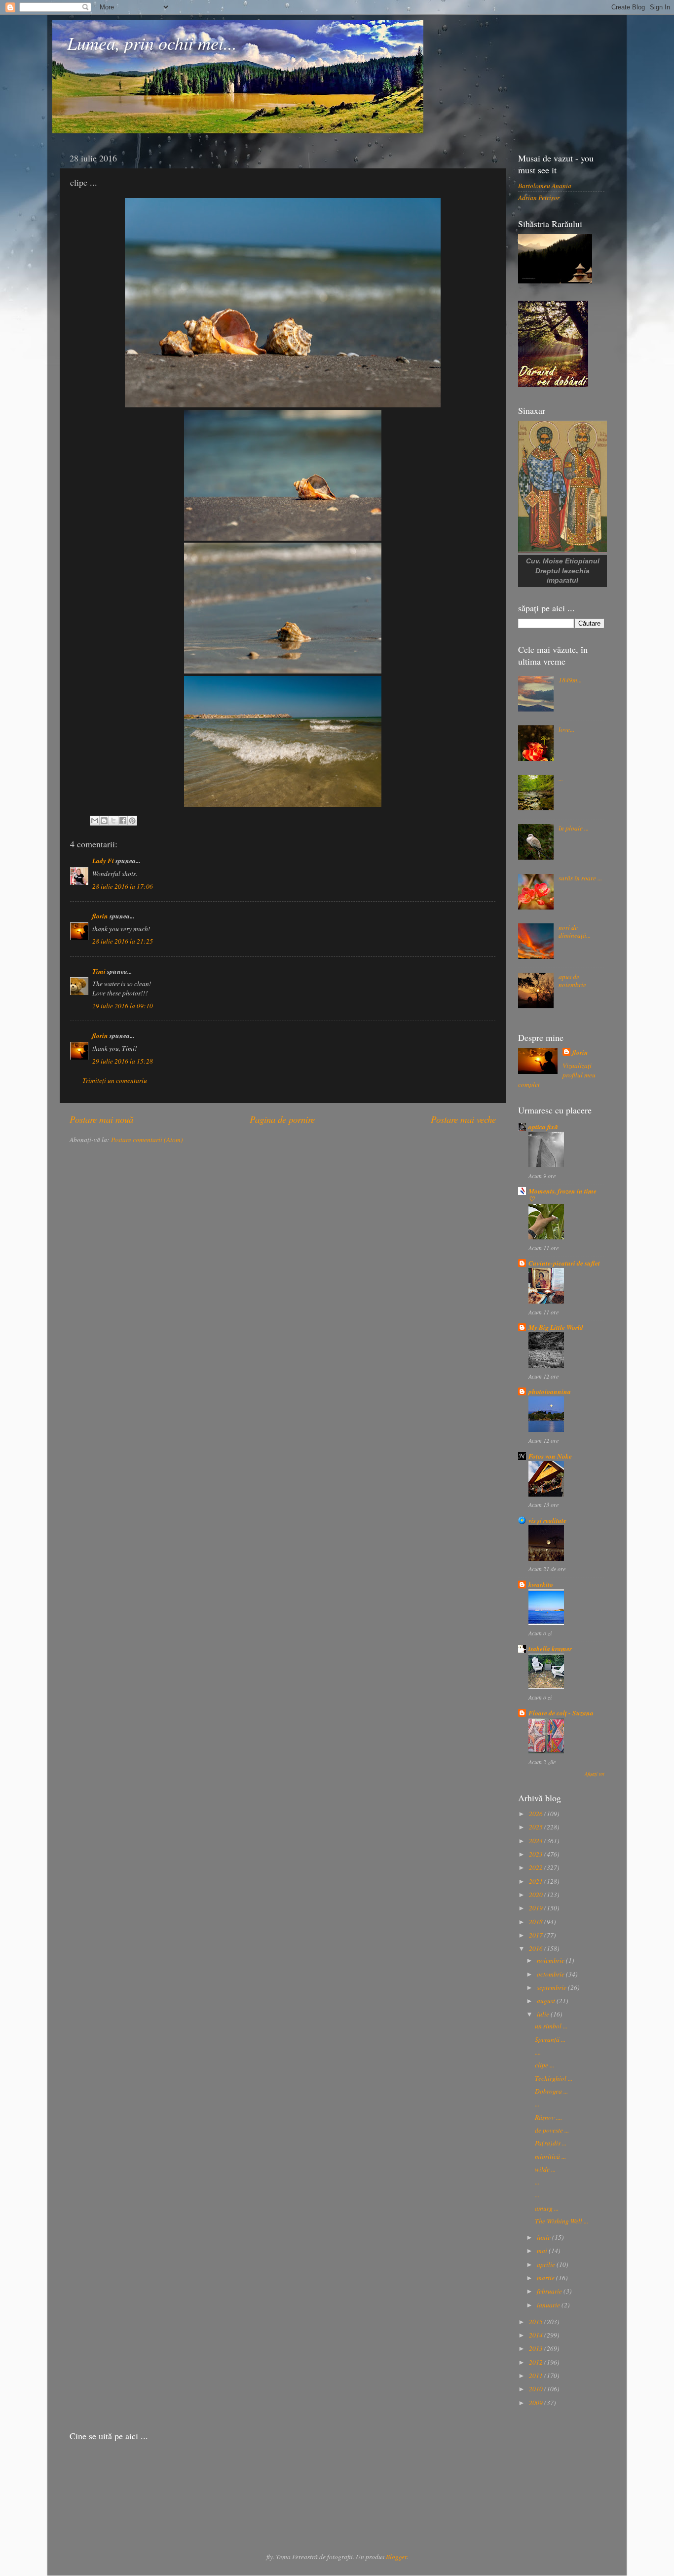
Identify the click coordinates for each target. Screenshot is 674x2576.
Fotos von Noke (550, 1456)
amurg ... (547, 2208)
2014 (537, 2335)
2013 (537, 2348)
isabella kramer (550, 1648)
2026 (537, 1814)
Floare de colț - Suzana (561, 1713)
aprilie (547, 2264)
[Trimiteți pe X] (113, 821)
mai (543, 2251)
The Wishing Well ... (562, 2221)
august (547, 2001)
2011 (537, 2376)
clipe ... (544, 2065)
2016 (537, 1948)
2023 (537, 1854)
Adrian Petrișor (539, 198)
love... (566, 729)
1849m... (570, 680)
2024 (537, 1841)
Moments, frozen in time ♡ (562, 1195)
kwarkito (541, 1584)
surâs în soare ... (580, 878)
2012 (537, 2362)
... (561, 779)
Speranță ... (550, 2039)
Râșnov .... (548, 2117)
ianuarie (549, 2305)
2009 (537, 2403)
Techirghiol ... (554, 2078)
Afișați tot (595, 1774)
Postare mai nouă (101, 1119)
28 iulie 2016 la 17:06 (123, 886)
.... (538, 2052)
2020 (537, 1895)
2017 (537, 1935)
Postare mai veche (463, 1119)
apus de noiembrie (572, 981)
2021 (537, 1881)
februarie (550, 2291)
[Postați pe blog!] (104, 821)
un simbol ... (551, 2026)
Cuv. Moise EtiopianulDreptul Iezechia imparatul (563, 571)
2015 (537, 2322)
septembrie (552, 1987)
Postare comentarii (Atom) (147, 1140)
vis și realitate (547, 1520)
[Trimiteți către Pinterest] (132, 821)
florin (100, 916)
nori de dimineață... (575, 931)
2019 (537, 1908)
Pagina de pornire (282, 1119)
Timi (99, 971)
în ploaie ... (574, 828)
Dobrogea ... (551, 2091)
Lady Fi (103, 860)
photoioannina (550, 1391)
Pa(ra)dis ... (551, 2143)
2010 (537, 2389)
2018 (537, 1922)
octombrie (551, 1974)
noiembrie (551, 1960)
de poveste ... (552, 2130)
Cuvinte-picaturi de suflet (564, 1263)
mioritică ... (550, 2156)
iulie (544, 2014)
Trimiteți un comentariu (115, 1080)
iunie (544, 2237)
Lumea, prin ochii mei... (152, 43)
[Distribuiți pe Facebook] (123, 821)
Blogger (396, 2557)
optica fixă (543, 1127)
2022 (537, 1867)
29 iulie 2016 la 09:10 (123, 1006)
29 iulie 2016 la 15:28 (123, 1061)
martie (546, 2278)
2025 (537, 1827)
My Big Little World (556, 1327)
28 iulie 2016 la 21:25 (123, 941)
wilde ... (545, 2169)
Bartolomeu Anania (545, 186)
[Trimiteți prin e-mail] (95, 821)
